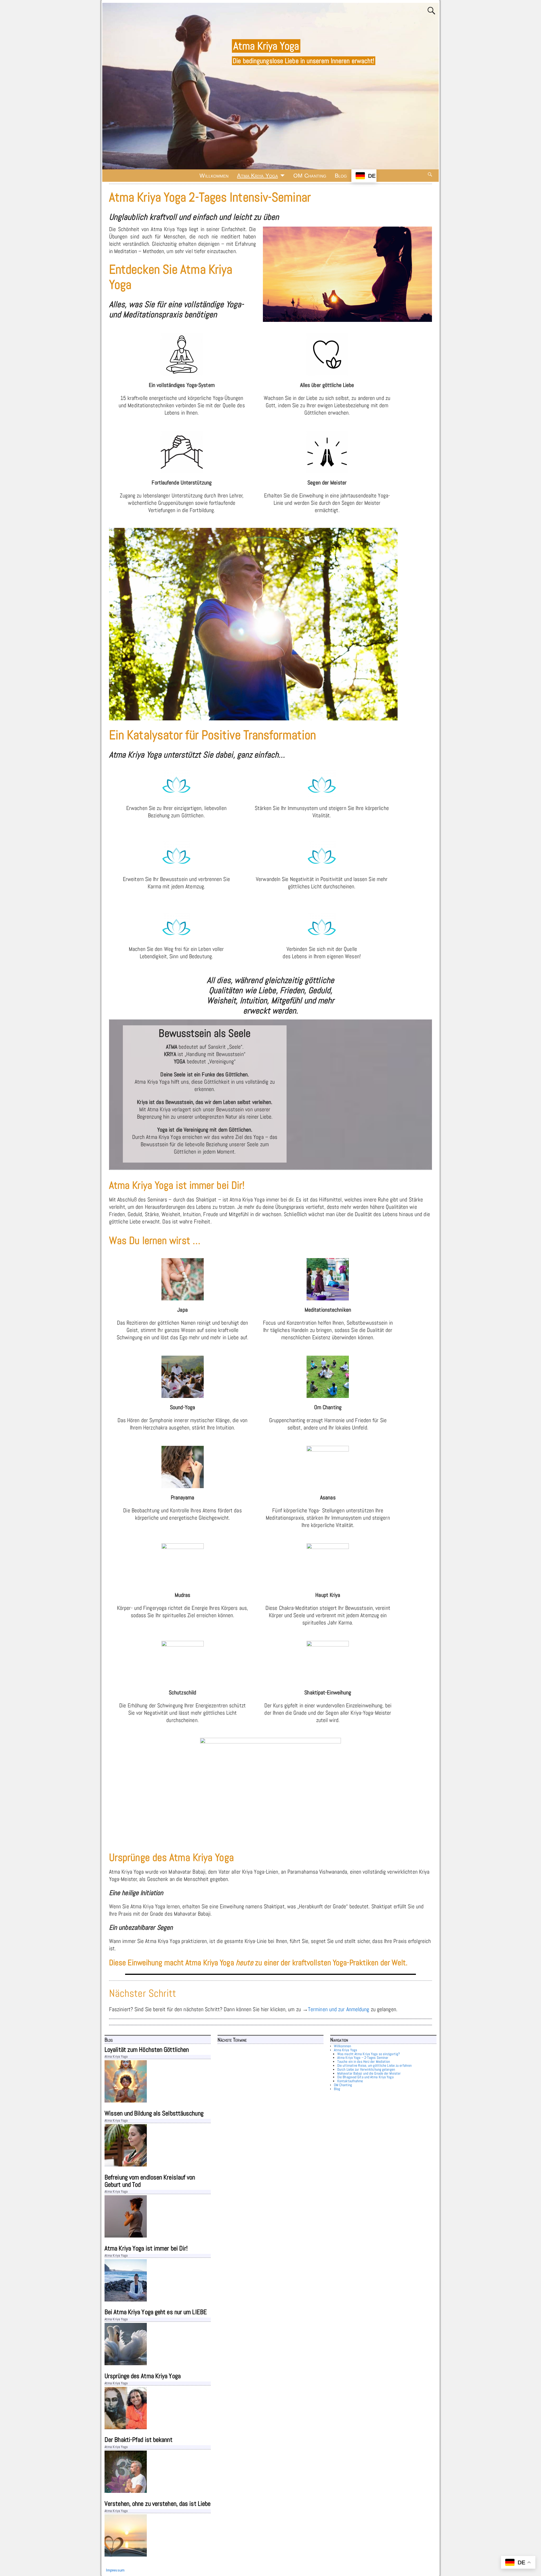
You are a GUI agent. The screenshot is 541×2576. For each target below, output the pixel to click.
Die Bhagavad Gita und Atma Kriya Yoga (365, 2077)
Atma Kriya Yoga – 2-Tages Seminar (363, 2058)
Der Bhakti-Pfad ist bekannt (138, 2440)
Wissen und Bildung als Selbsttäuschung (154, 2113)
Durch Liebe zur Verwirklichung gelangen (366, 2070)
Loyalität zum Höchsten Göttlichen (147, 2050)
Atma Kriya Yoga (266, 46)
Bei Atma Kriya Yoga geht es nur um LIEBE (156, 2312)
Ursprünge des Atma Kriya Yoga (143, 2376)
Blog (341, 176)
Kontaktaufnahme (350, 2081)
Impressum (115, 2570)
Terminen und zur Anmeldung (339, 2009)
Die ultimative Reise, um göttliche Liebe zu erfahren (374, 2066)
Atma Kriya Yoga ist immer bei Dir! (146, 2248)
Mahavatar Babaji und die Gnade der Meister (369, 2073)
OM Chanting (310, 176)
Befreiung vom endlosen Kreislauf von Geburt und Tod (150, 2181)
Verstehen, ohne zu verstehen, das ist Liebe (158, 2504)
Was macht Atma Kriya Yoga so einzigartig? (369, 2054)
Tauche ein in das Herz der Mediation (364, 2062)
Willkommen (214, 176)
